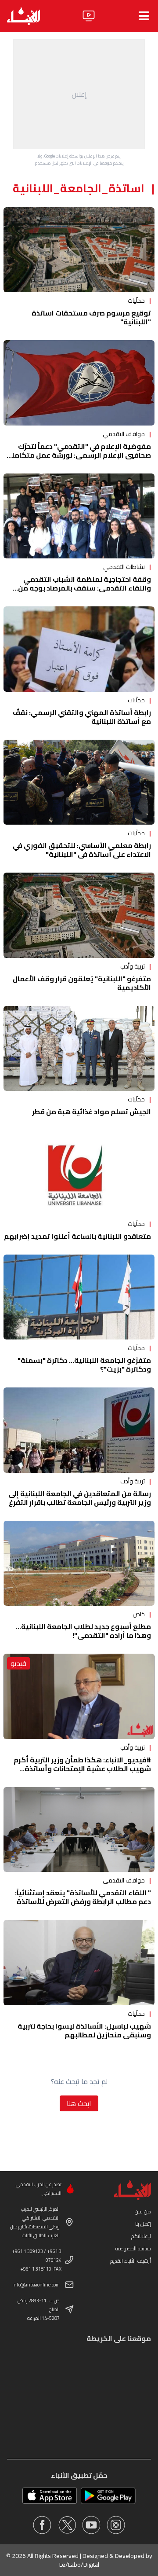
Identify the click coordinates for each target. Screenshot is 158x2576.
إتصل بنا (143, 2224)
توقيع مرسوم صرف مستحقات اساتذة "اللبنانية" (91, 317)
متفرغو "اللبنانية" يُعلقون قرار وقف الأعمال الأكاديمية (82, 983)
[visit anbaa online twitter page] (67, 2525)
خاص (139, 1614)
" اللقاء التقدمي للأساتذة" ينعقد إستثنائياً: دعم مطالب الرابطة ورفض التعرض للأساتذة (83, 1897)
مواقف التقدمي (124, 434)
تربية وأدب (133, 966)
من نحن (143, 2211)
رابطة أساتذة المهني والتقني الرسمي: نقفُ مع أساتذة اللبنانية (82, 717)
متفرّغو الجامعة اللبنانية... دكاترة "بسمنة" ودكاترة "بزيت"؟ (84, 1365)
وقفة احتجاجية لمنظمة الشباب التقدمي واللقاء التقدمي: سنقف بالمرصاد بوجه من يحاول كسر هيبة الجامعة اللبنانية (84, 588)
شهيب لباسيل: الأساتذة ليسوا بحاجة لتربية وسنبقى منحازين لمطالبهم (84, 2030)
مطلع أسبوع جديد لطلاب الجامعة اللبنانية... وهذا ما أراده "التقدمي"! (83, 1631)
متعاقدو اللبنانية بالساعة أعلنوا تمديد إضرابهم (77, 1236)
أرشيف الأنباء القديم (131, 2261)
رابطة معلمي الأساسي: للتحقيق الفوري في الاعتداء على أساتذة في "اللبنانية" (82, 850)
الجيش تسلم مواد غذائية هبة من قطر (92, 1112)
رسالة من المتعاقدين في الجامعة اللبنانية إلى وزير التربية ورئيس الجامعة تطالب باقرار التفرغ (80, 1498)
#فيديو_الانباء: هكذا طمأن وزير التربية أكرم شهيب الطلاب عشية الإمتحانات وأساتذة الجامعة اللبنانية (82, 1769)
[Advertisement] (79, 94)
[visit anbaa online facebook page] (42, 2525)
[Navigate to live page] (89, 16)
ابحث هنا (79, 2103)
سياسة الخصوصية (133, 2248)
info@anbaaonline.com (36, 2285)
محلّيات (136, 301)
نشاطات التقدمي (124, 567)
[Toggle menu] (144, 16)
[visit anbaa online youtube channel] (91, 2525)
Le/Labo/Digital (79, 2565)
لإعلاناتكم (141, 2236)
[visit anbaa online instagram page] (116, 2525)
